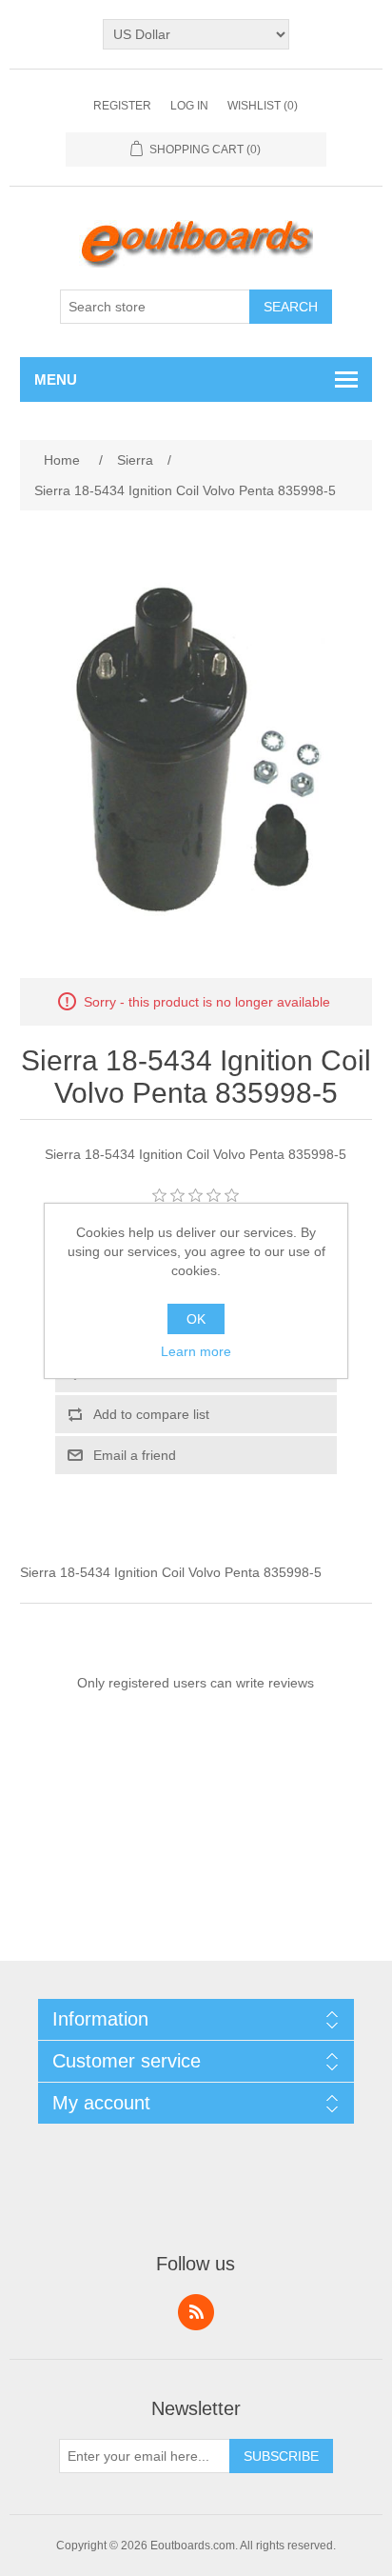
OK (196, 1319)
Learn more (196, 1351)
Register (122, 106)
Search (291, 307)
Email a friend (135, 1455)
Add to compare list (151, 1414)
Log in (189, 106)
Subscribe (281, 2456)
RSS (196, 2312)
